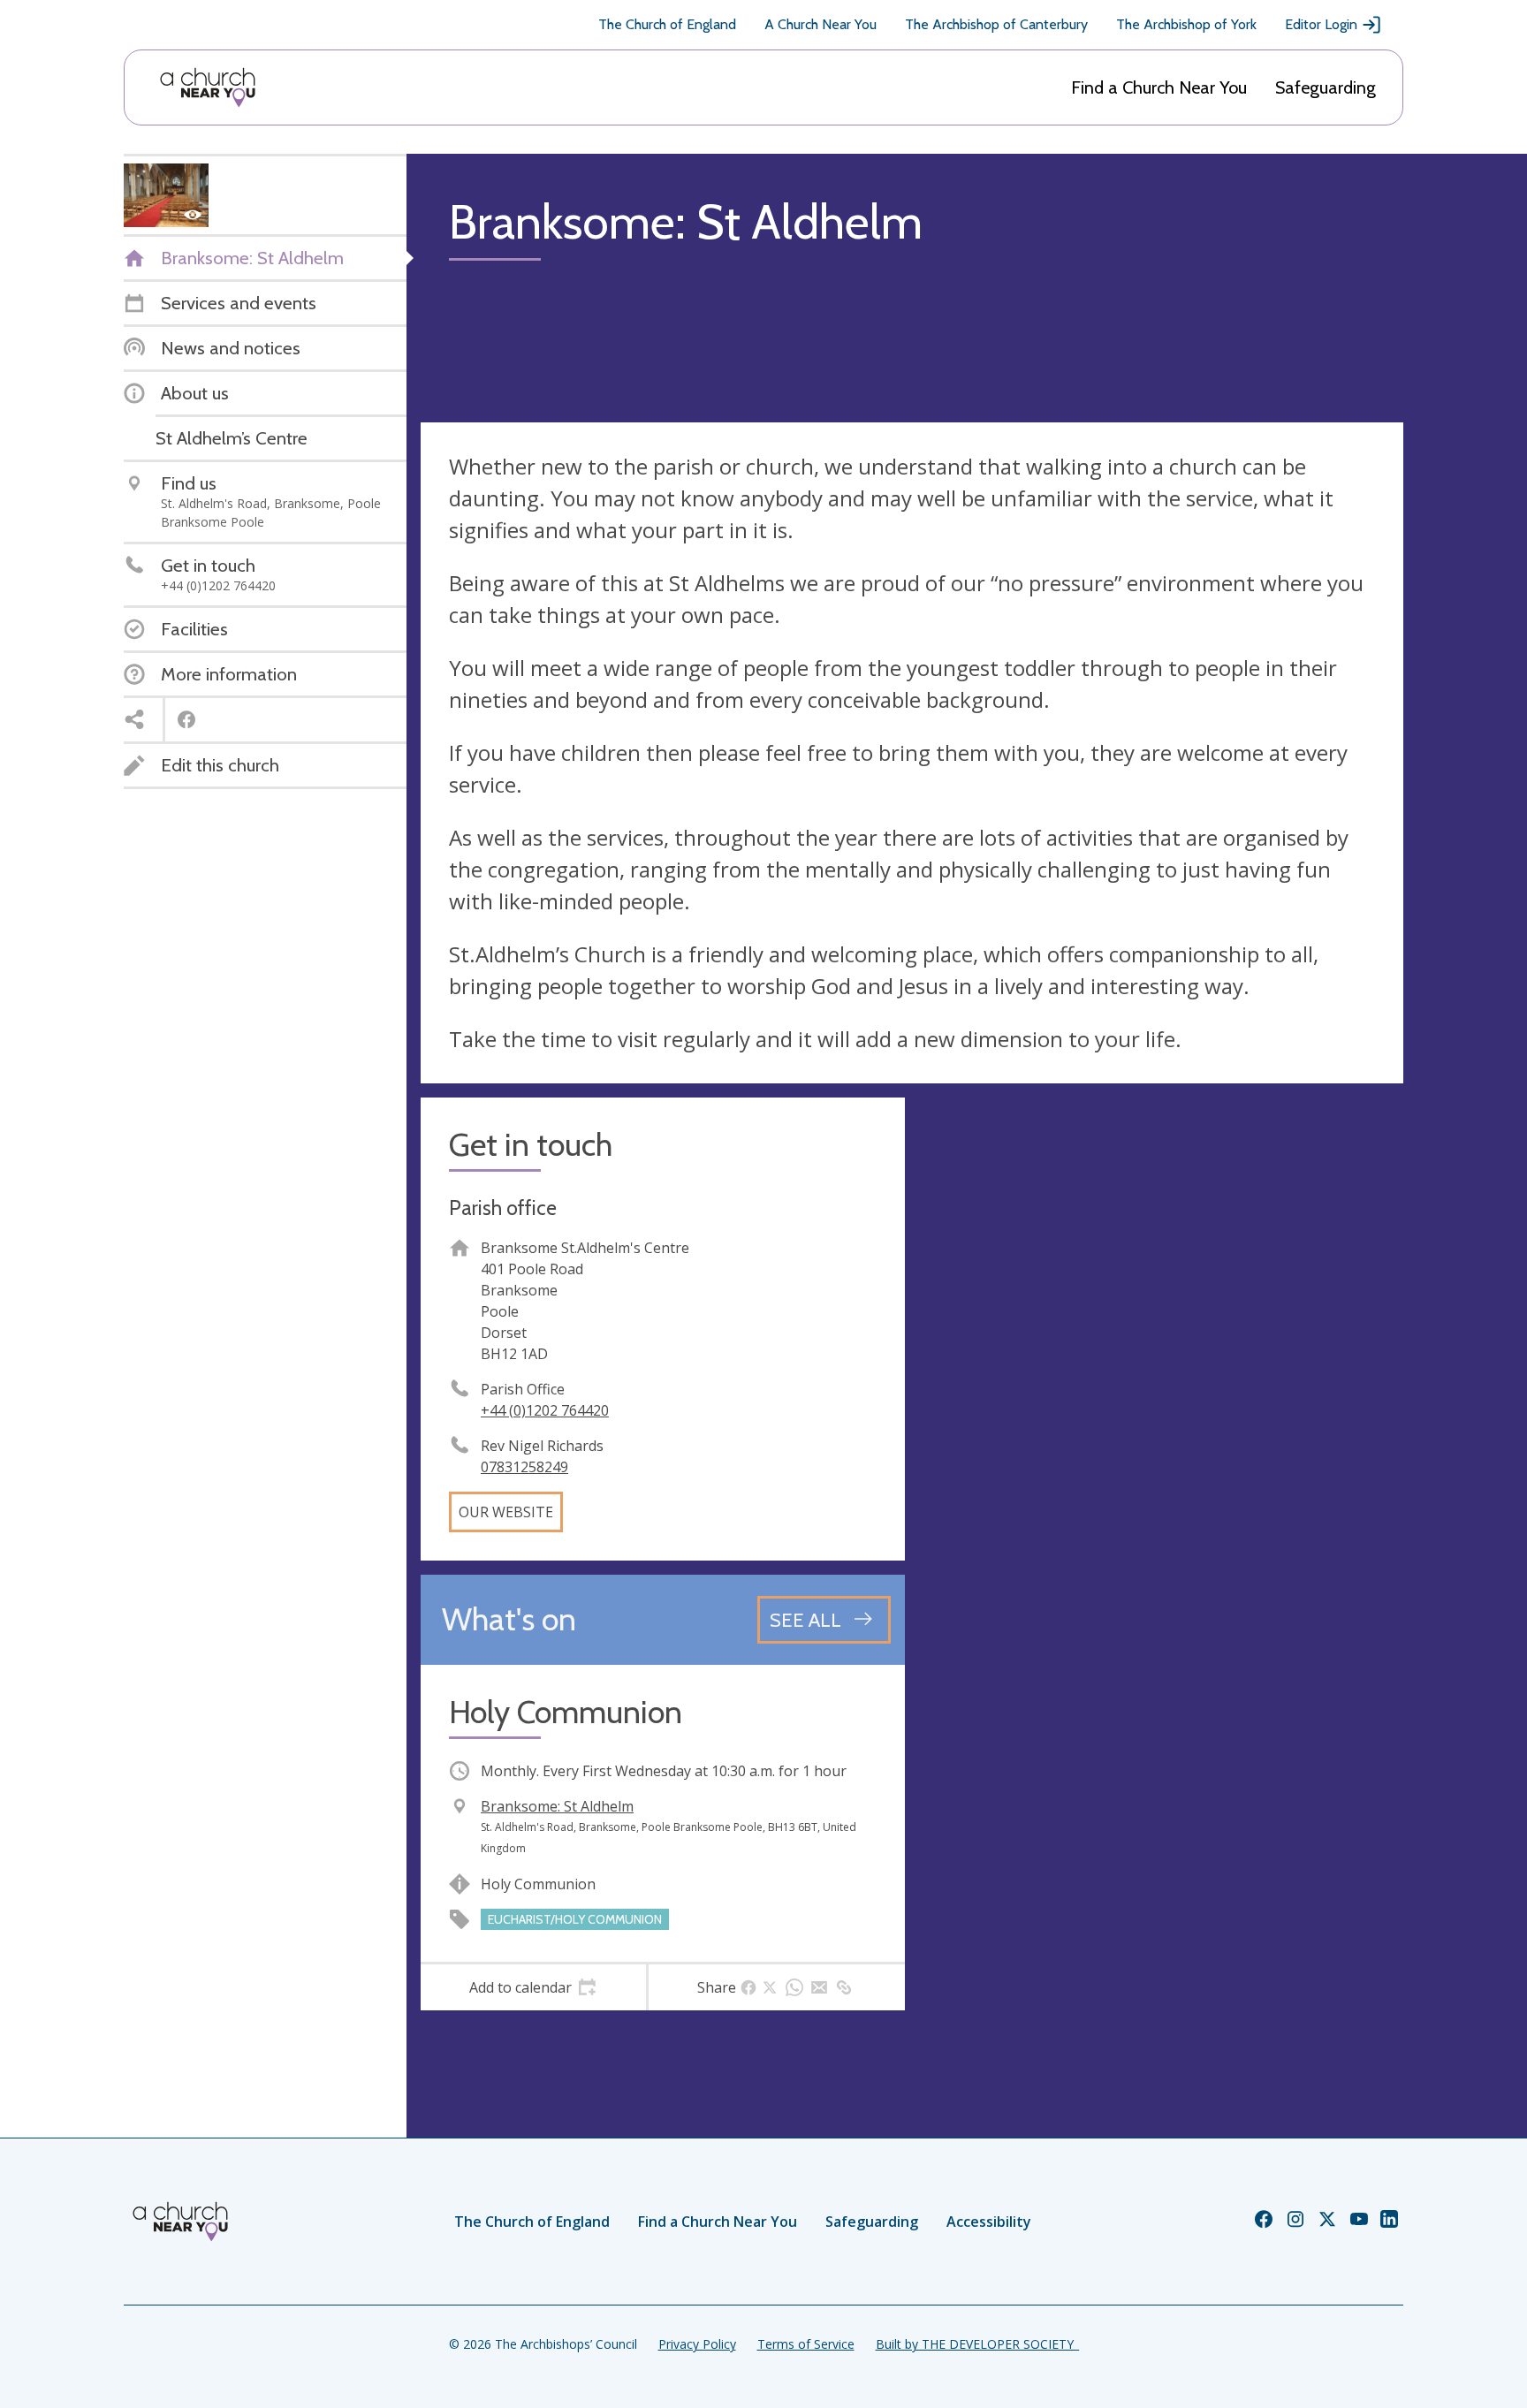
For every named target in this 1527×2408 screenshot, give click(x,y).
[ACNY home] (208, 87)
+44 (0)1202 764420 (545, 1410)
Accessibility (989, 2222)
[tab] (533, 1987)
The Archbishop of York (1186, 24)
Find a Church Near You (1159, 87)
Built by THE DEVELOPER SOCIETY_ (977, 2344)
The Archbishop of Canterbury (996, 24)
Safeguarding (1326, 87)
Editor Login (1321, 24)
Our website (506, 1512)
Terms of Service (806, 2344)
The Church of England (667, 24)
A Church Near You (820, 24)
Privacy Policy (697, 2344)
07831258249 (524, 1467)
